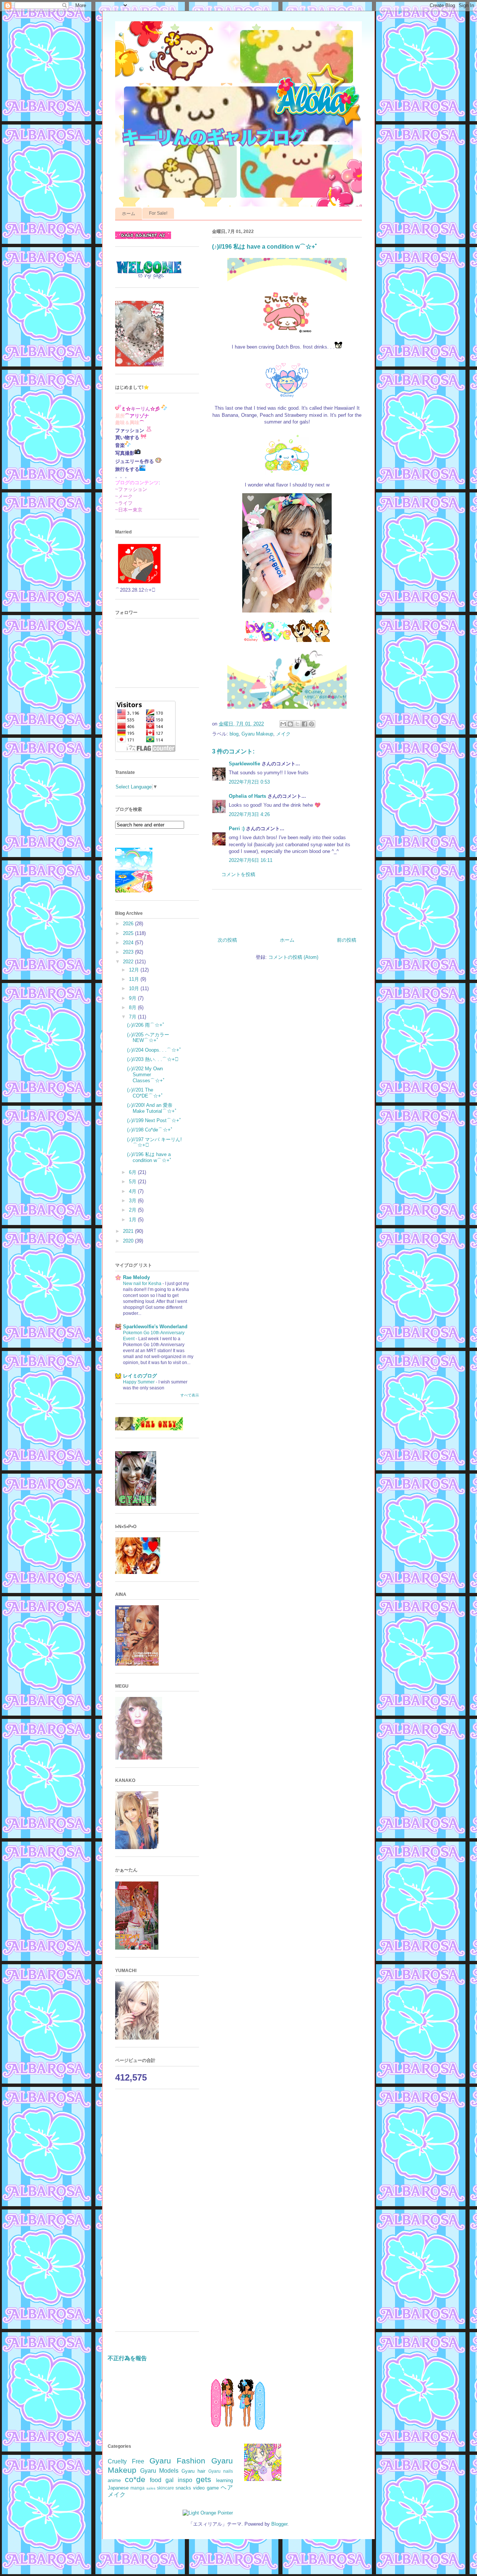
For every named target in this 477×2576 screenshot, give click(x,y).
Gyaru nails (221, 2471)
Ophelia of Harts (247, 796)
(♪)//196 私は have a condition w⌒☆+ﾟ (150, 1157)
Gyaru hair (193, 2471)
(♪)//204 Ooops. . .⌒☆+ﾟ (154, 1050)
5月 (133, 1182)
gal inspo (179, 2480)
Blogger (279, 2524)
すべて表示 (190, 1395)
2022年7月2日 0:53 (249, 782)
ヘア (227, 2487)
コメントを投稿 (238, 874)
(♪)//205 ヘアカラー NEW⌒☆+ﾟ (148, 1038)
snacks (183, 2488)
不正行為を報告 (127, 2358)
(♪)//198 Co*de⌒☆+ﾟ (150, 1130)
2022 (129, 962)
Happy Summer (139, 1382)
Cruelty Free (126, 2461)
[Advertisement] (157, 2214)
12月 (135, 970)
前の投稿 (347, 940)
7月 (133, 1017)
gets (204, 2479)
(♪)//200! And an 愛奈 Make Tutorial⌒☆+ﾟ (152, 1108)
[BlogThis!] (290, 724)
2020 (129, 1241)
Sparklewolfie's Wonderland (155, 1327)
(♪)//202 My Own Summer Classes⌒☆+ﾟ (146, 1074)
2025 (129, 933)
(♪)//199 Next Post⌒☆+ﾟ (154, 1120)
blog (234, 734)
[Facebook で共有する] (304, 724)
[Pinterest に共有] (312, 724)
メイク (283, 734)
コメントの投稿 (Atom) (293, 957)
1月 (133, 1220)
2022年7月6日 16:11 (251, 860)
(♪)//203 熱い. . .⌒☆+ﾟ (153, 1059)
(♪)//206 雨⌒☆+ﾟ (146, 1025)
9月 (133, 998)
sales (151, 2488)
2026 (129, 924)
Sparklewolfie (244, 764)
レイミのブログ (140, 1376)
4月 (133, 1191)
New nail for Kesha (143, 1284)
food (156, 2480)
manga (138, 2488)
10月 (135, 988)
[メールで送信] (283, 724)
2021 (129, 1231)
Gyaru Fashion (178, 2461)
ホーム (129, 214)
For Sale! (158, 213)
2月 (133, 1210)
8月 (133, 1007)
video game (206, 2488)
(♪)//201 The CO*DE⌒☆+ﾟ (145, 1093)
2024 (129, 943)
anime (114, 2480)
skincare (165, 2488)
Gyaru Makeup (257, 734)
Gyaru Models (159, 2471)
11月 (135, 979)
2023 (129, 952)
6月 (133, 1172)
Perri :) (237, 829)
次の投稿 (227, 940)
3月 (133, 1201)
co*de (135, 2479)
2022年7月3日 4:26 (249, 814)
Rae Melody (136, 1277)
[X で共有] (297, 724)
